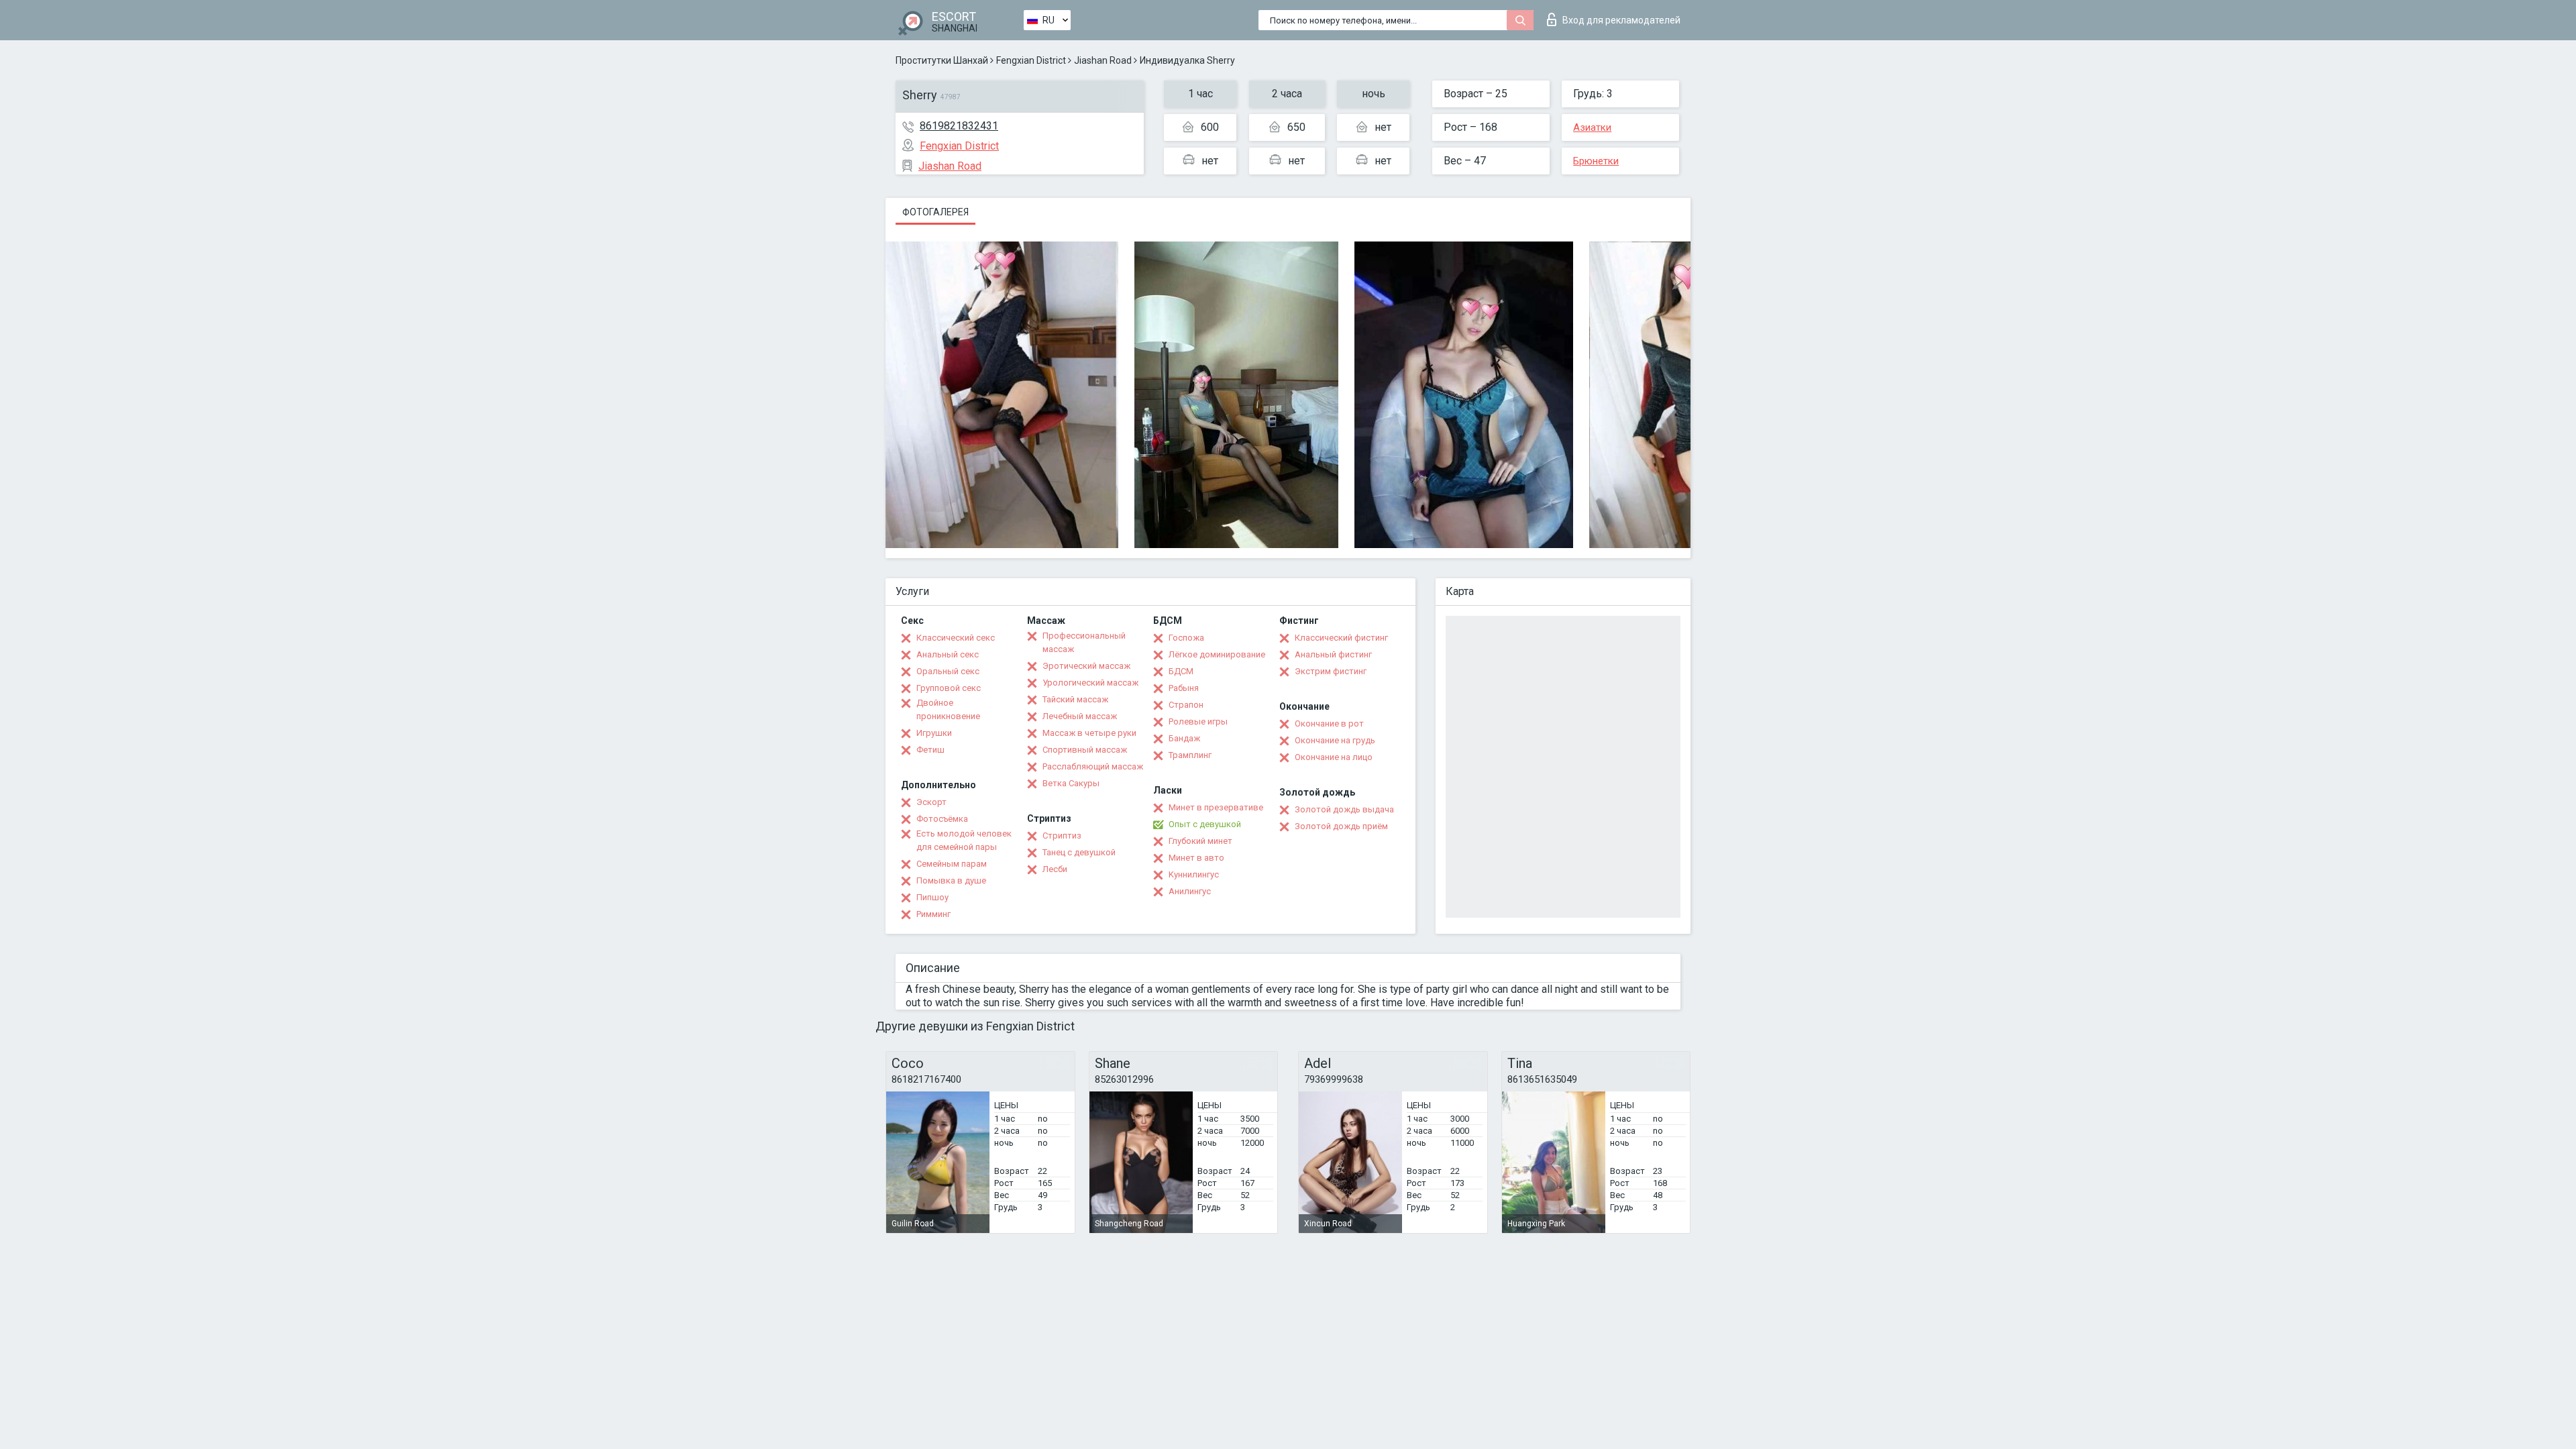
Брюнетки (1596, 161)
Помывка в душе (951, 880)
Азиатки (1592, 127)
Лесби (1055, 869)
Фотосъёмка (942, 819)
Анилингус (1190, 891)
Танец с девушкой (1079, 852)
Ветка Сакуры (1071, 783)
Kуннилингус (1194, 874)
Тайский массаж (1075, 699)
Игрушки (934, 733)
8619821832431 (959, 126)
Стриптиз (1062, 836)
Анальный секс (948, 654)
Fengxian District (1031, 60)
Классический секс (956, 638)
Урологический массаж (1090, 683)
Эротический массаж (1086, 666)
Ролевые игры (1198, 721)
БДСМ (1181, 671)
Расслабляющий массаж (1093, 766)
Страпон (1186, 705)
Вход (1621, 20)
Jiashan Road (1103, 60)
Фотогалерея (935, 212)
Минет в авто (1196, 858)
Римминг (933, 914)
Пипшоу (932, 897)
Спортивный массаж (1085, 750)
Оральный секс (948, 671)
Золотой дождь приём (1341, 826)
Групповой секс (949, 688)
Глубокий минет (1200, 841)
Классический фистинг (1341, 638)
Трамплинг (1190, 755)
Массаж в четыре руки (1089, 733)
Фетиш (930, 750)
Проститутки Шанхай (942, 60)
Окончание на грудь (1335, 740)
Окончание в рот (1329, 723)
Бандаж (1184, 738)
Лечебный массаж (1080, 716)
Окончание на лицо (1334, 757)
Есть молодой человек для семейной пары (964, 840)
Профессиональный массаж (1084, 642)
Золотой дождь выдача (1344, 809)
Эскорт (931, 802)
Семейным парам (952, 864)
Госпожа (1186, 638)
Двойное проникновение (948, 709)
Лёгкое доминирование (1217, 654)
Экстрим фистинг (1331, 671)
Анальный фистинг (1333, 654)
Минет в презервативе (1216, 807)
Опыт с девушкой (1205, 824)
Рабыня (1184, 688)
